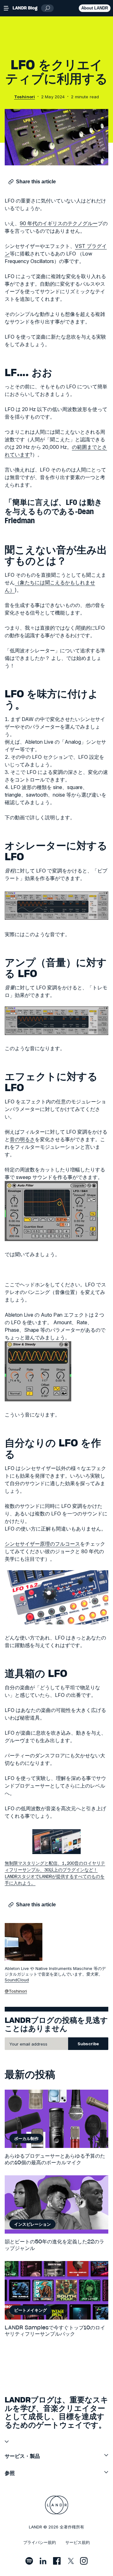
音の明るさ (22, 1139)
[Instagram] (84, 2561)
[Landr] (57, 2505)
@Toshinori (16, 1991)
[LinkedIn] (43, 2561)
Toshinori (24, 97)
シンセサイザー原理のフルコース (42, 1544)
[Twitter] (70, 2561)
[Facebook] (57, 2561)
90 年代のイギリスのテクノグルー (59, 223)
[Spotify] (29, 2561)
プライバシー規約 (40, 2542)
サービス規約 (78, 2542)
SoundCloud (17, 1980)
